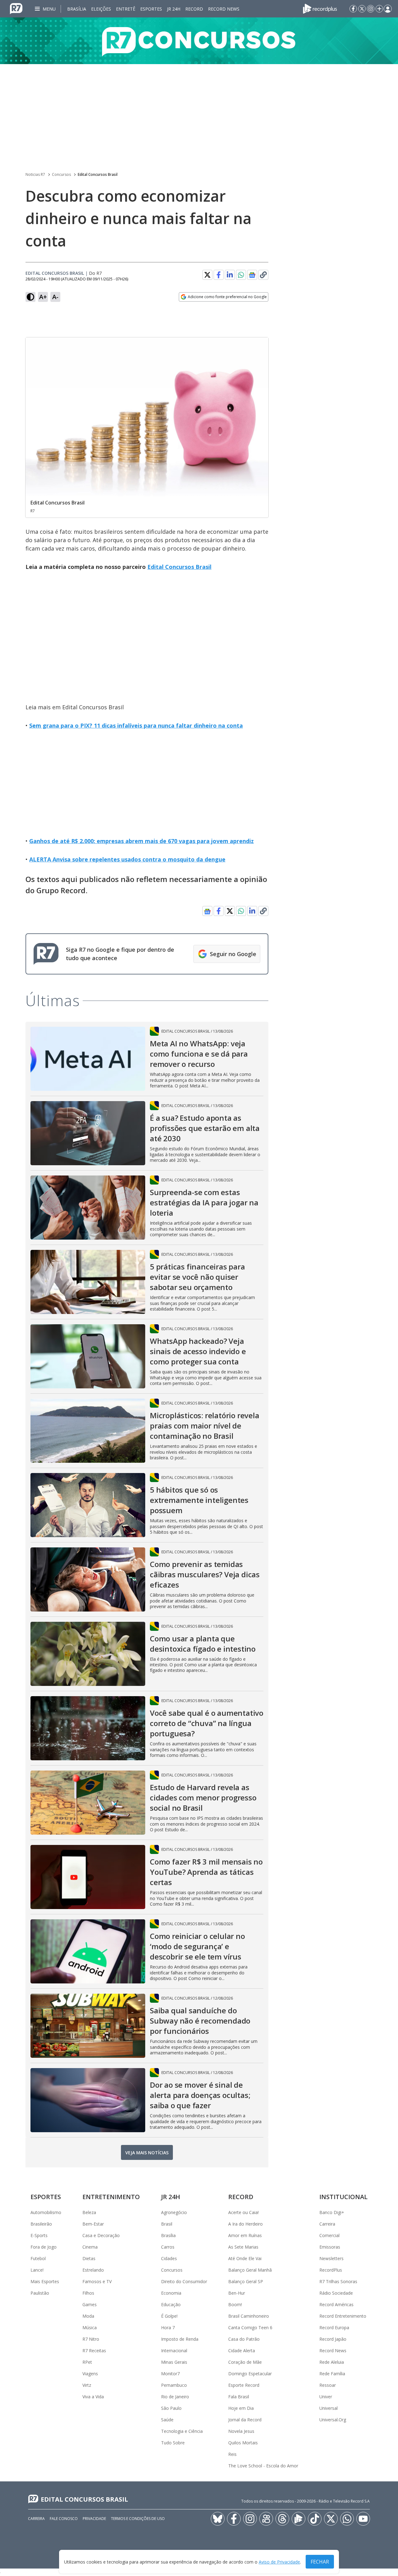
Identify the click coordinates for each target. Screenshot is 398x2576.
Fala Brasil (239, 2397)
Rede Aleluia (332, 2362)
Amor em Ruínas (245, 2235)
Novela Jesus (241, 2431)
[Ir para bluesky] (218, 2519)
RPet (87, 2362)
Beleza (89, 2212)
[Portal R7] (16, 8)
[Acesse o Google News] (252, 275)
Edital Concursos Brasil (98, 174)
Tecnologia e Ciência (182, 2431)
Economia (171, 2293)
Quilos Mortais (243, 2443)
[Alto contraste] (30, 297)
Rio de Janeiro (175, 2397)
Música (90, 2327)
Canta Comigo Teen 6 (250, 2327)
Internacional (174, 2351)
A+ (43, 297)
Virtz (87, 2385)
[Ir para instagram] (371, 9)
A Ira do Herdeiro (245, 2224)
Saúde (167, 2420)
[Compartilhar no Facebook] (219, 275)
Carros (168, 2247)
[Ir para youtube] (363, 2519)
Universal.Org (333, 2420)
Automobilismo (46, 2212)
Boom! (235, 2304)
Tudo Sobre (173, 2443)
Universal (329, 2408)
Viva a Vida (93, 2397)
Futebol (38, 2258)
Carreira (327, 2224)
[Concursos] (199, 41)
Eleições (101, 9)
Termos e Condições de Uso (138, 2519)
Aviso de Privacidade (279, 2562)
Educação (171, 2304)
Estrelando (93, 2270)
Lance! (37, 2270)
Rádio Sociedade (336, 2293)
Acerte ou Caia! (243, 2212)
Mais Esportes (45, 2281)
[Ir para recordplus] (298, 2519)
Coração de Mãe (245, 2362)
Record (194, 9)
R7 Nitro (91, 2339)
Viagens (90, 2374)
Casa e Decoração (101, 2235)
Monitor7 (170, 2374)
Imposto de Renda (180, 2339)
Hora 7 (168, 2327)
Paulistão (40, 2293)
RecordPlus (331, 2270)
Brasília (77, 9)
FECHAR (320, 2562)
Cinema (90, 2247)
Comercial (329, 2235)
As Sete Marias (243, 2247)
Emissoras (330, 2247)
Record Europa (334, 2327)
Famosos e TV (97, 2281)
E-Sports (39, 2235)
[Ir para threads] (282, 2519)
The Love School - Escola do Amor (263, 2466)
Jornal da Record (245, 2420)
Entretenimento (111, 2197)
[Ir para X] (362, 9)
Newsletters (331, 2258)
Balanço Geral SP (246, 2281)
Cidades (169, 2258)
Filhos (88, 2293)
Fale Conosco (64, 2519)
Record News (224, 9)
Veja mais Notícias (147, 2153)
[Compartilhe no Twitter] (207, 275)
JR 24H (174, 9)
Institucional (343, 2197)
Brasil (167, 2224)
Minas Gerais (174, 2362)
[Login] (388, 9)
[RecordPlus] (320, 8)
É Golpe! (169, 2316)
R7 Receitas (94, 2351)
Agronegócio (174, 2212)
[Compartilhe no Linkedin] (230, 275)
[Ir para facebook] (353, 9)
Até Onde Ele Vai (245, 2258)
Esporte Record (244, 2385)
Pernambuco (174, 2385)
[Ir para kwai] (266, 2519)
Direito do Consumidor (184, 2281)
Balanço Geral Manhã (250, 2270)
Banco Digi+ (332, 2212)
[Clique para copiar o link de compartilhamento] (263, 275)
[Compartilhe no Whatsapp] (241, 275)
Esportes (151, 9)
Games (90, 2304)
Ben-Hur (237, 2293)
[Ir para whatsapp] (347, 2519)
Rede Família (332, 2374)
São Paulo (171, 2408)
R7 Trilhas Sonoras (338, 2281)
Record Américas (336, 2304)
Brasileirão (41, 2224)
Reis (232, 2454)
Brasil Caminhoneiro (249, 2316)
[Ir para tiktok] (315, 2519)
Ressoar (328, 2385)
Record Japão (333, 2339)
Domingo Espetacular (250, 2374)
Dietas (89, 2258)
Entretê (126, 9)
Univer (326, 2397)
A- (55, 297)
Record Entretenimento (343, 2316)
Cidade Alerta (242, 2351)
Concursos (61, 174)
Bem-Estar (93, 2224)
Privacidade (94, 2519)
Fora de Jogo (44, 2247)
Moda (88, 2316)
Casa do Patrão (244, 2339)
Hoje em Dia (241, 2408)
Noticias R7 (35, 174)
